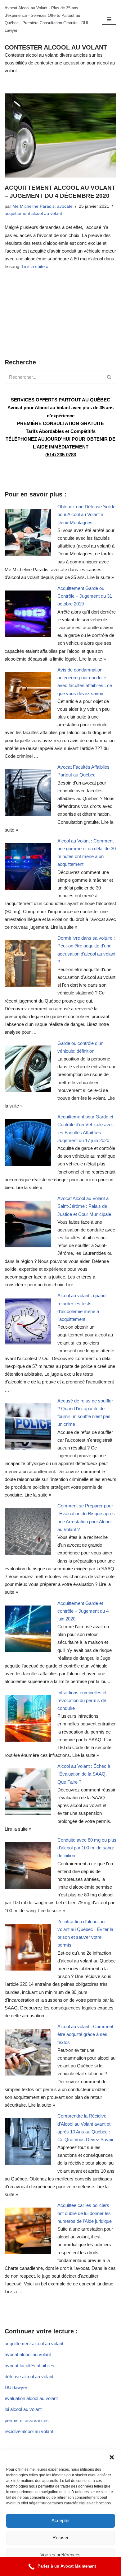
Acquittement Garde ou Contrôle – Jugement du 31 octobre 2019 (85, 596)
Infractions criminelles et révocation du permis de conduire (82, 1700)
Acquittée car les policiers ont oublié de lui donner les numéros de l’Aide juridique (85, 2213)
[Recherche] (109, 377)
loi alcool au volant (23, 2409)
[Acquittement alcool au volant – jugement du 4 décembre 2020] (60, 135)
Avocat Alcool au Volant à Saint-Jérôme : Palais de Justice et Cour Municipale (84, 1206)
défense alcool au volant (29, 2377)
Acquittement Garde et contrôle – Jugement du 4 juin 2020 (83, 1611)
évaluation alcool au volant (31, 2398)
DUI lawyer (16, 2387)
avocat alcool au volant (28, 2354)
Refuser (60, 2538)
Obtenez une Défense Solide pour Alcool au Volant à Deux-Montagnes (86, 514)
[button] (112, 2457)
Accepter (61, 2520)
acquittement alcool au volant (33, 213)
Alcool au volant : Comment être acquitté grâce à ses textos (85, 2034)
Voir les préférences (60, 2555)
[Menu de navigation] (109, 19)
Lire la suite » (35, 266)
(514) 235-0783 (61, 455)
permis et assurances (27, 2420)
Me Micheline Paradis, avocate (43, 206)
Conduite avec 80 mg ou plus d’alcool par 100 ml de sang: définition (87, 1848)
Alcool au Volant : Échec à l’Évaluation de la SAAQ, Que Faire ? (84, 1774)
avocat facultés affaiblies (29, 2366)
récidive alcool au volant (29, 2431)
